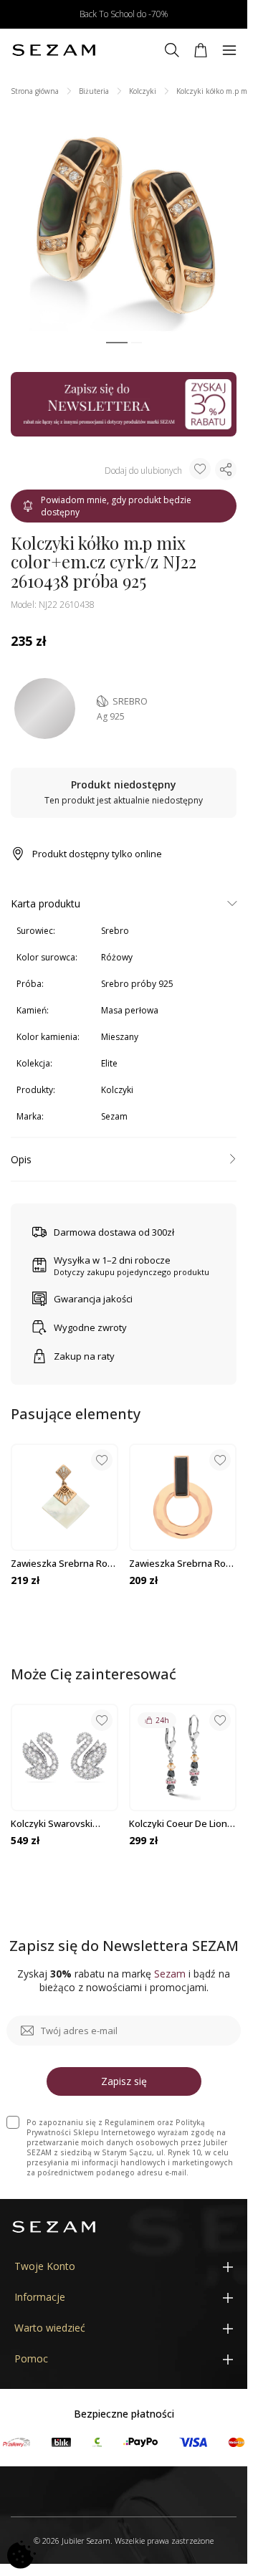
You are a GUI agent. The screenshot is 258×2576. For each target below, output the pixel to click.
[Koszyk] (201, 50)
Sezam (114, 1116)
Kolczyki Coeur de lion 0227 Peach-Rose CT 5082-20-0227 (178, 1823)
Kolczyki (143, 91)
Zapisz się (124, 2081)
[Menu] (229, 50)
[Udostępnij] (226, 469)
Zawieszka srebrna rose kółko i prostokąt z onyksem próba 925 (183, 1563)
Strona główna (35, 91)
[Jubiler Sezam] (54, 50)
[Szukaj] (172, 50)
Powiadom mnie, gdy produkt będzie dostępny (116, 506)
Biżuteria (94, 91)
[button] (117, 343)
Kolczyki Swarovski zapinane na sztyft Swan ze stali (52, 1823)
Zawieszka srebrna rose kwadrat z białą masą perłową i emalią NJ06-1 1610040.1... (64, 1563)
